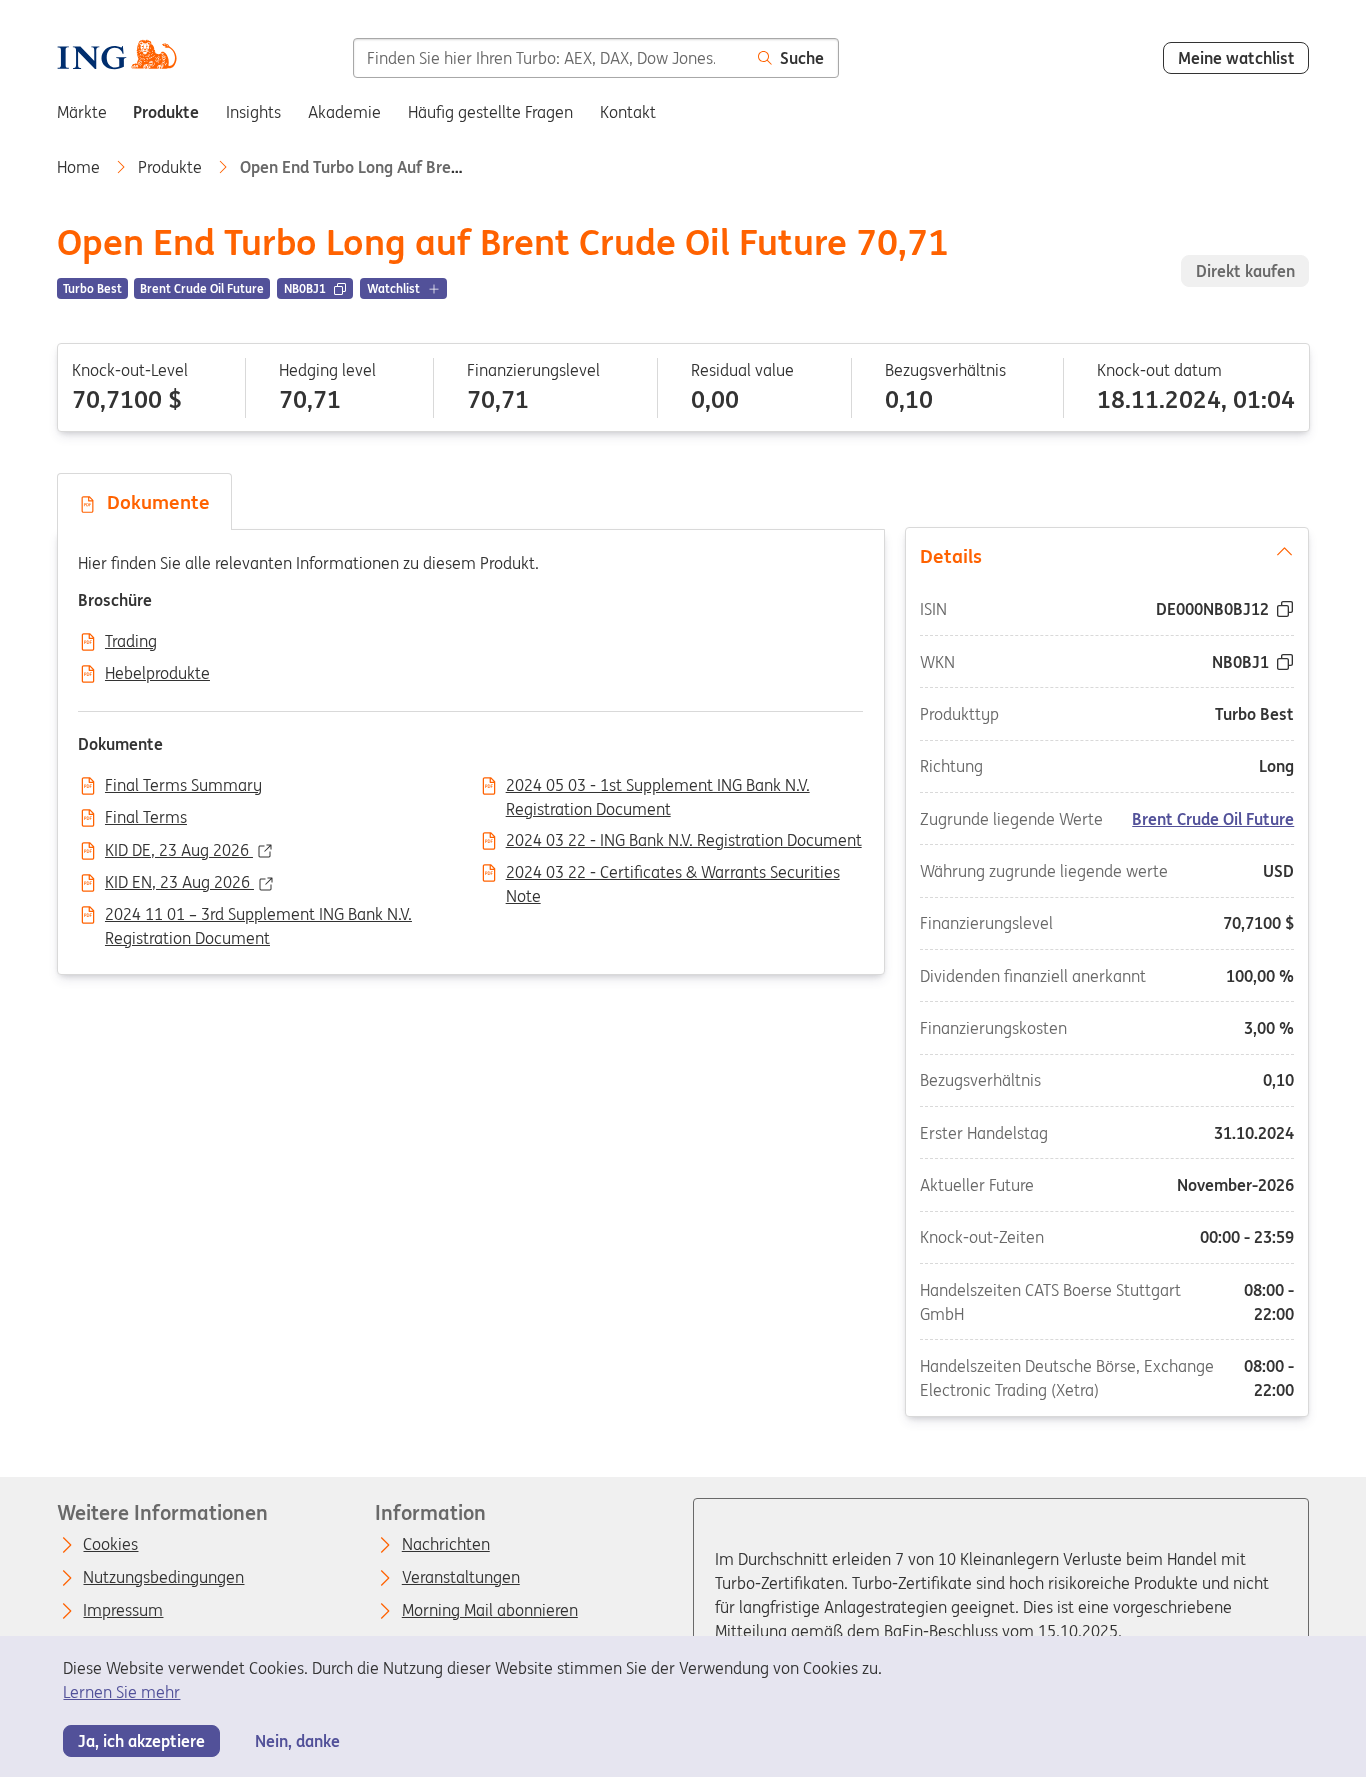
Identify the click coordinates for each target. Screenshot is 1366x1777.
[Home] (117, 57)
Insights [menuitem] (253, 112)
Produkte (172, 167)
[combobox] (549, 58)
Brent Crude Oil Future (1214, 819)
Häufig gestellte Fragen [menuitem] (490, 112)
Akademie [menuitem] (344, 112)
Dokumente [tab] (153, 502)
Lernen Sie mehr (121, 1692)
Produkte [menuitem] (166, 112)
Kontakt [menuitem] (628, 112)
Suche (802, 58)
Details (951, 556)
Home (80, 167)
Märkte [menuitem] (82, 112)
